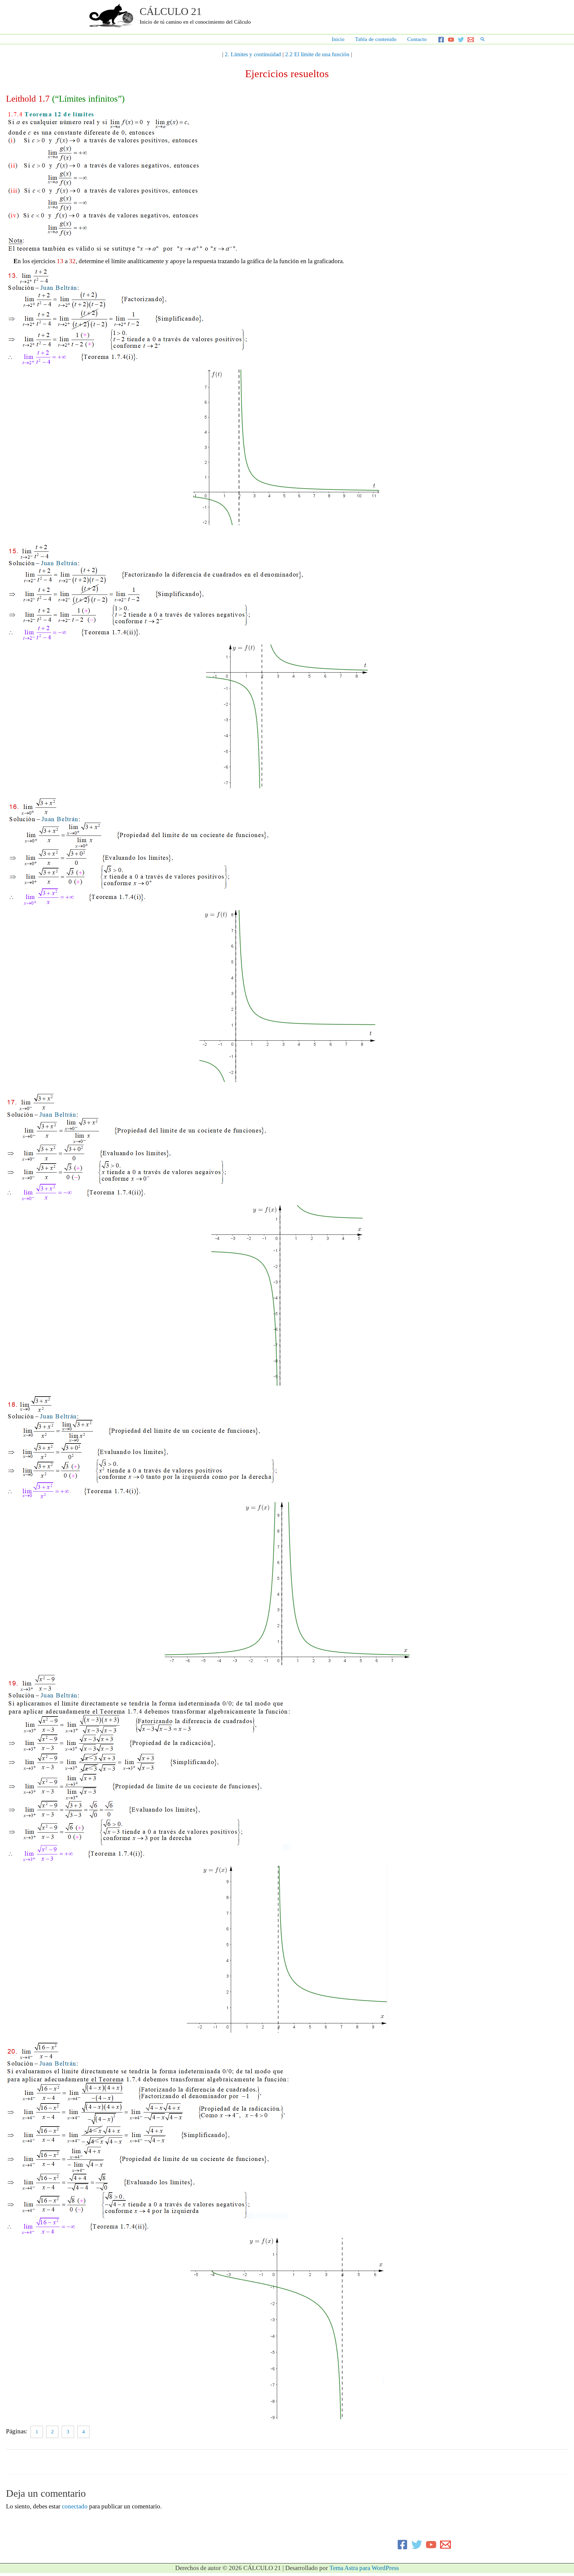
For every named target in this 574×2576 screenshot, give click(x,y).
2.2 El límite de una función (317, 54)
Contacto (417, 39)
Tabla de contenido (376, 39)
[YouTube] (451, 40)
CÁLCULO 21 (171, 12)
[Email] (471, 40)
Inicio (338, 39)
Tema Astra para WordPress (364, 2568)
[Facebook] (441, 40)
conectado (75, 2506)
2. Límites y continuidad (253, 54)
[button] (483, 39)
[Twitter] (461, 40)
